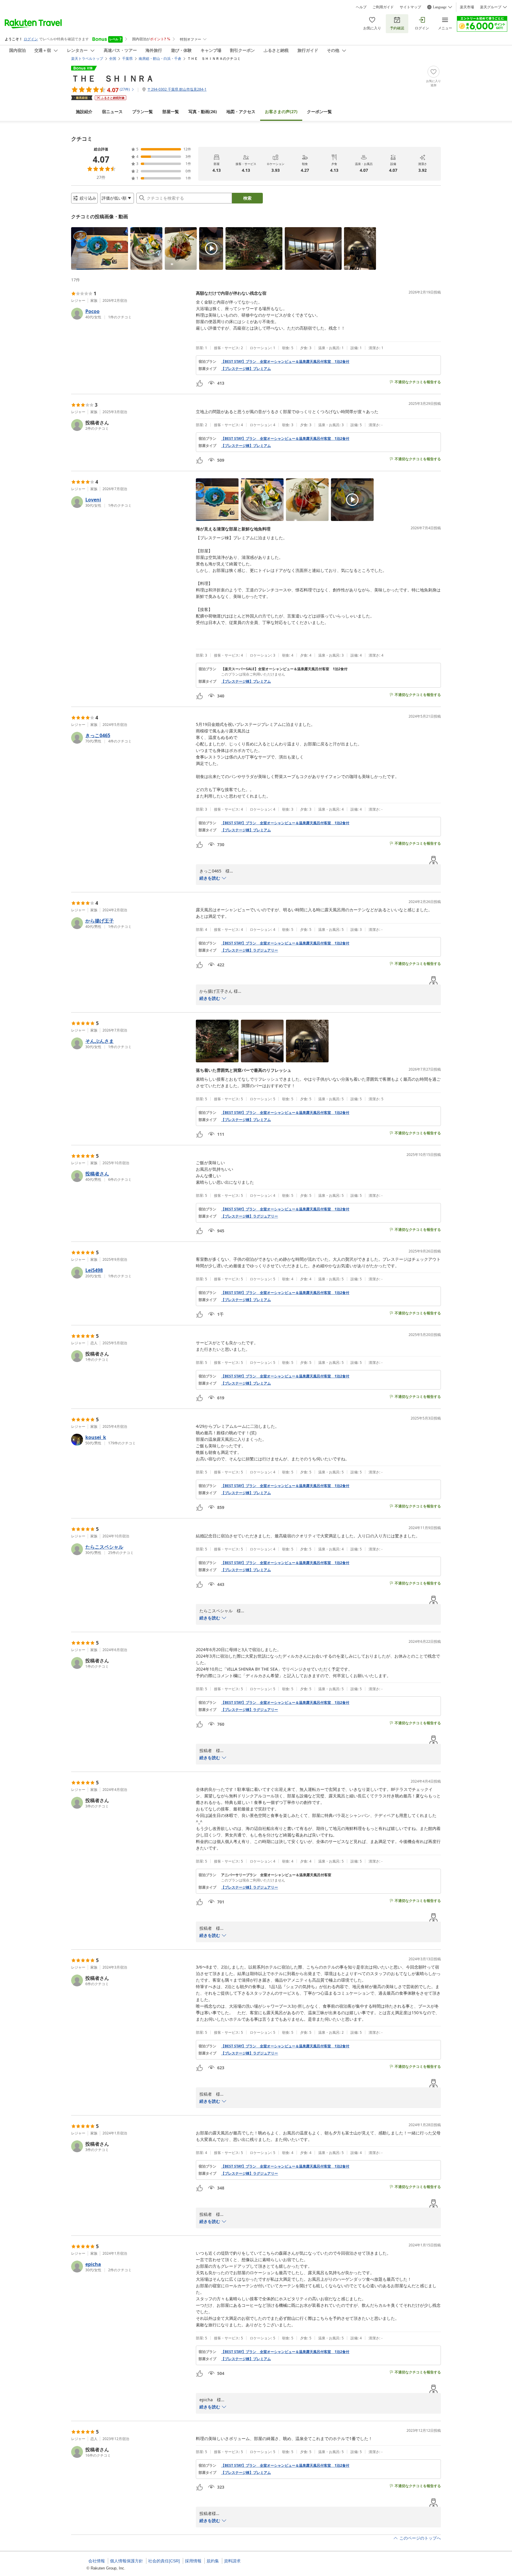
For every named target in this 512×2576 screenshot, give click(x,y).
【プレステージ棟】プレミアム (246, 369)
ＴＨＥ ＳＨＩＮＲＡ (113, 78)
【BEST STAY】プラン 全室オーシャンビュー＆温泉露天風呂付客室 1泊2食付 (285, 362)
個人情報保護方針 (127, 2561)
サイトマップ (410, 7)
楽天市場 (467, 7)
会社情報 (97, 2561)
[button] (100, 248)
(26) (203, 112)
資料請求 (232, 2561)
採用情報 (193, 2561)
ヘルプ (361, 7)
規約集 (213, 2561)
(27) (281, 112)
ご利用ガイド (383, 7)
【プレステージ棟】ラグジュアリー (249, 950)
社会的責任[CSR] (164, 2561)
